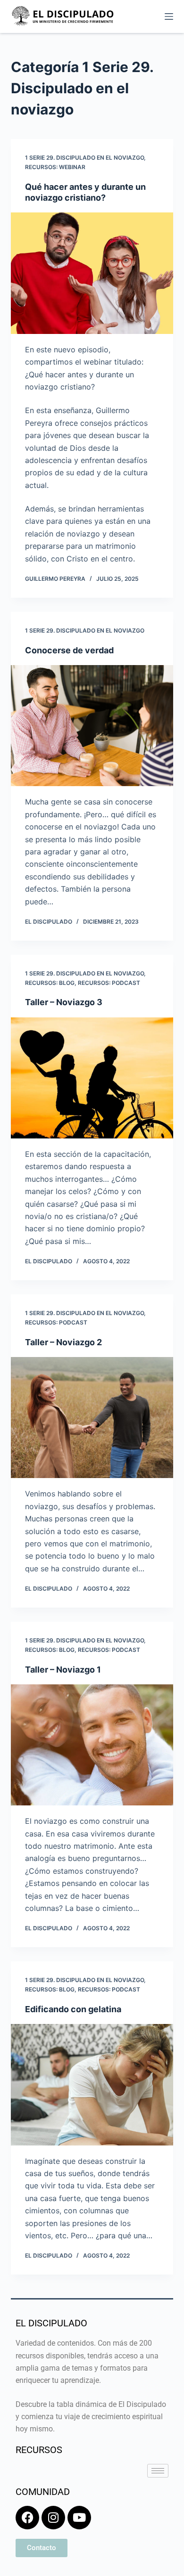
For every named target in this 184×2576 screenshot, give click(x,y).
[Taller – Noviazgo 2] (92, 1418)
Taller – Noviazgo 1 (63, 1670)
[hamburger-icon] (158, 2471)
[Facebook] (27, 2518)
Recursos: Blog (50, 983)
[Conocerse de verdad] (92, 726)
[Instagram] (53, 2518)
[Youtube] (79, 2518)
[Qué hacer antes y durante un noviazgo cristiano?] (92, 273)
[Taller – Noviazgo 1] (92, 1745)
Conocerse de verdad (69, 650)
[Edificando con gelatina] (92, 2084)
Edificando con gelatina (73, 2009)
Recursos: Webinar (55, 167)
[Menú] (169, 16)
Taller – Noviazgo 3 (64, 1002)
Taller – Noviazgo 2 (63, 1342)
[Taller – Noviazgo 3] (92, 1078)
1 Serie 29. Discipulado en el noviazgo (84, 158)
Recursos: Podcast (109, 983)
